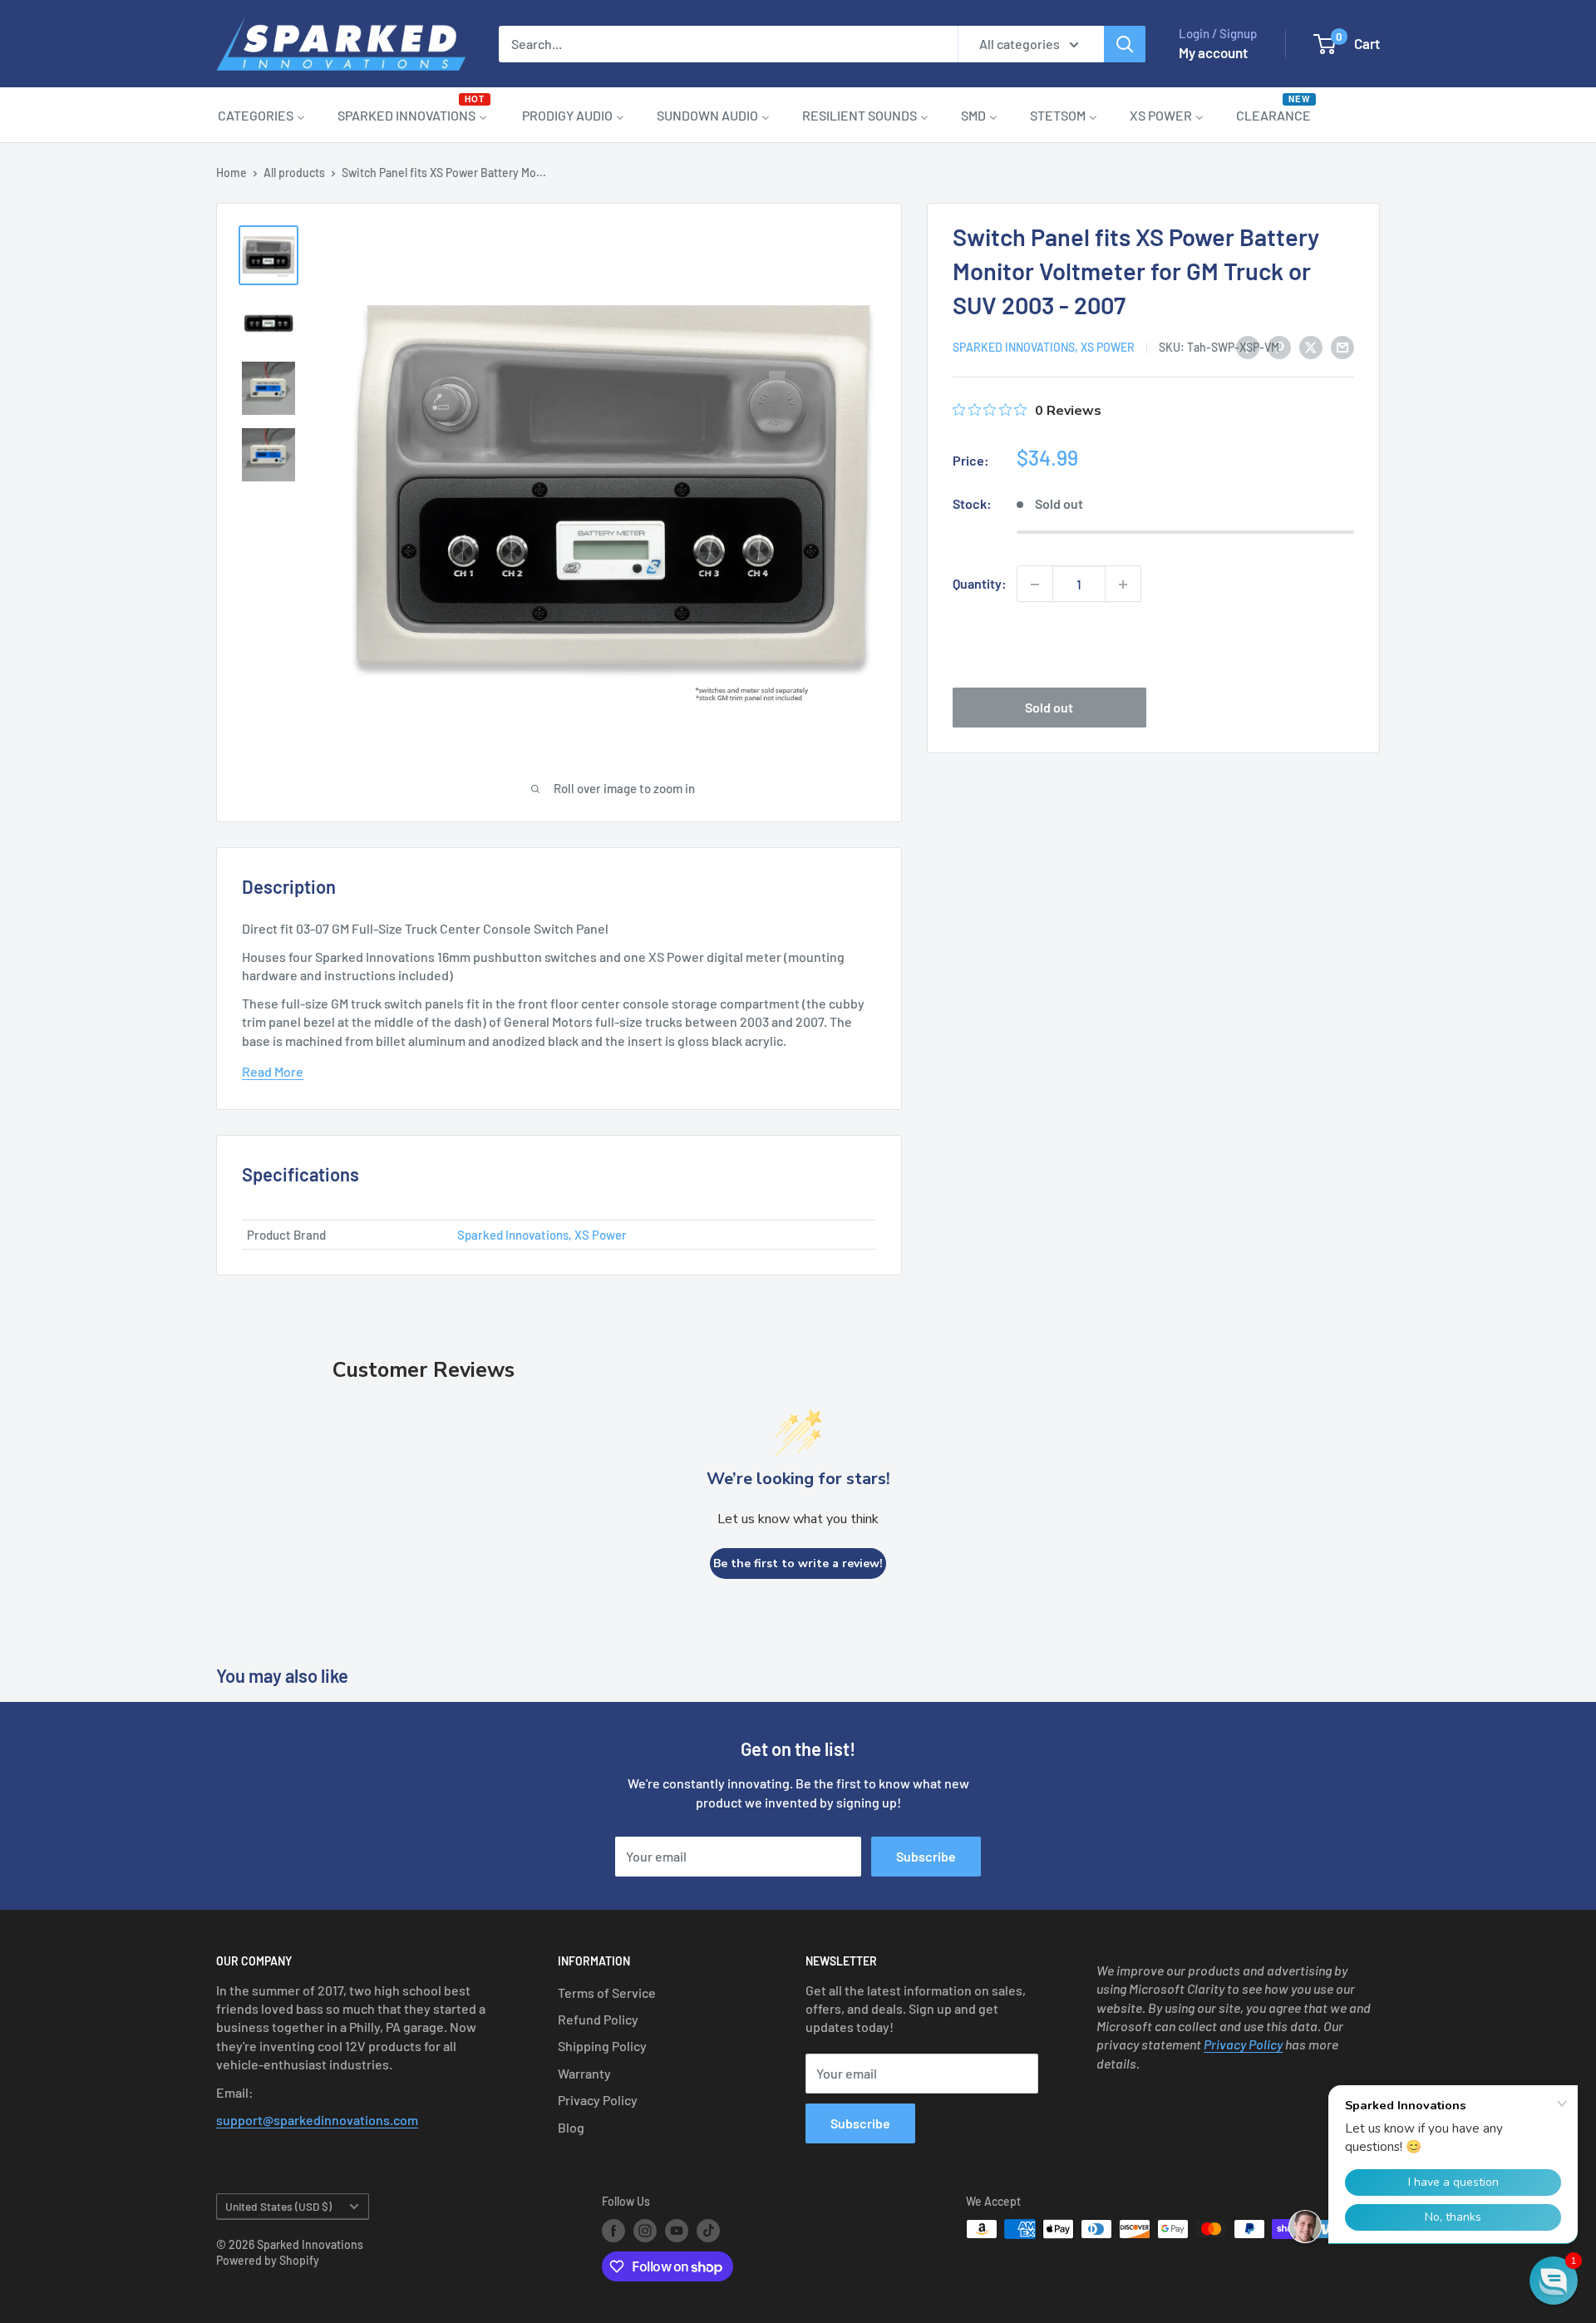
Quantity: (980, 584)
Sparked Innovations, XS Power (1044, 348)
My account (1213, 52)
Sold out (1049, 708)
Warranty (584, 2073)
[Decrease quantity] (1035, 584)
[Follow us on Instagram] (645, 2231)
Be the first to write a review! (798, 1563)
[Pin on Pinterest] (1279, 346)
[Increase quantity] (1123, 584)
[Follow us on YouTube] (677, 2231)
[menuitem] (261, 115)
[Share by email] (1342, 346)
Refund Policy (598, 2019)
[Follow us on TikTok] (708, 2231)
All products (294, 173)
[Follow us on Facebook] (613, 2231)
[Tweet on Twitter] (1311, 346)
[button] (1554, 2281)
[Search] (1125, 44)
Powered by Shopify (268, 2260)
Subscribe (926, 1856)
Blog (571, 2127)
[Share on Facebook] (1248, 346)
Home (232, 173)
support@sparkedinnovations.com (317, 2120)
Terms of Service (607, 1993)
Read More (273, 1071)
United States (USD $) (278, 2206)
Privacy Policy (598, 2100)
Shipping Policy (602, 2046)
